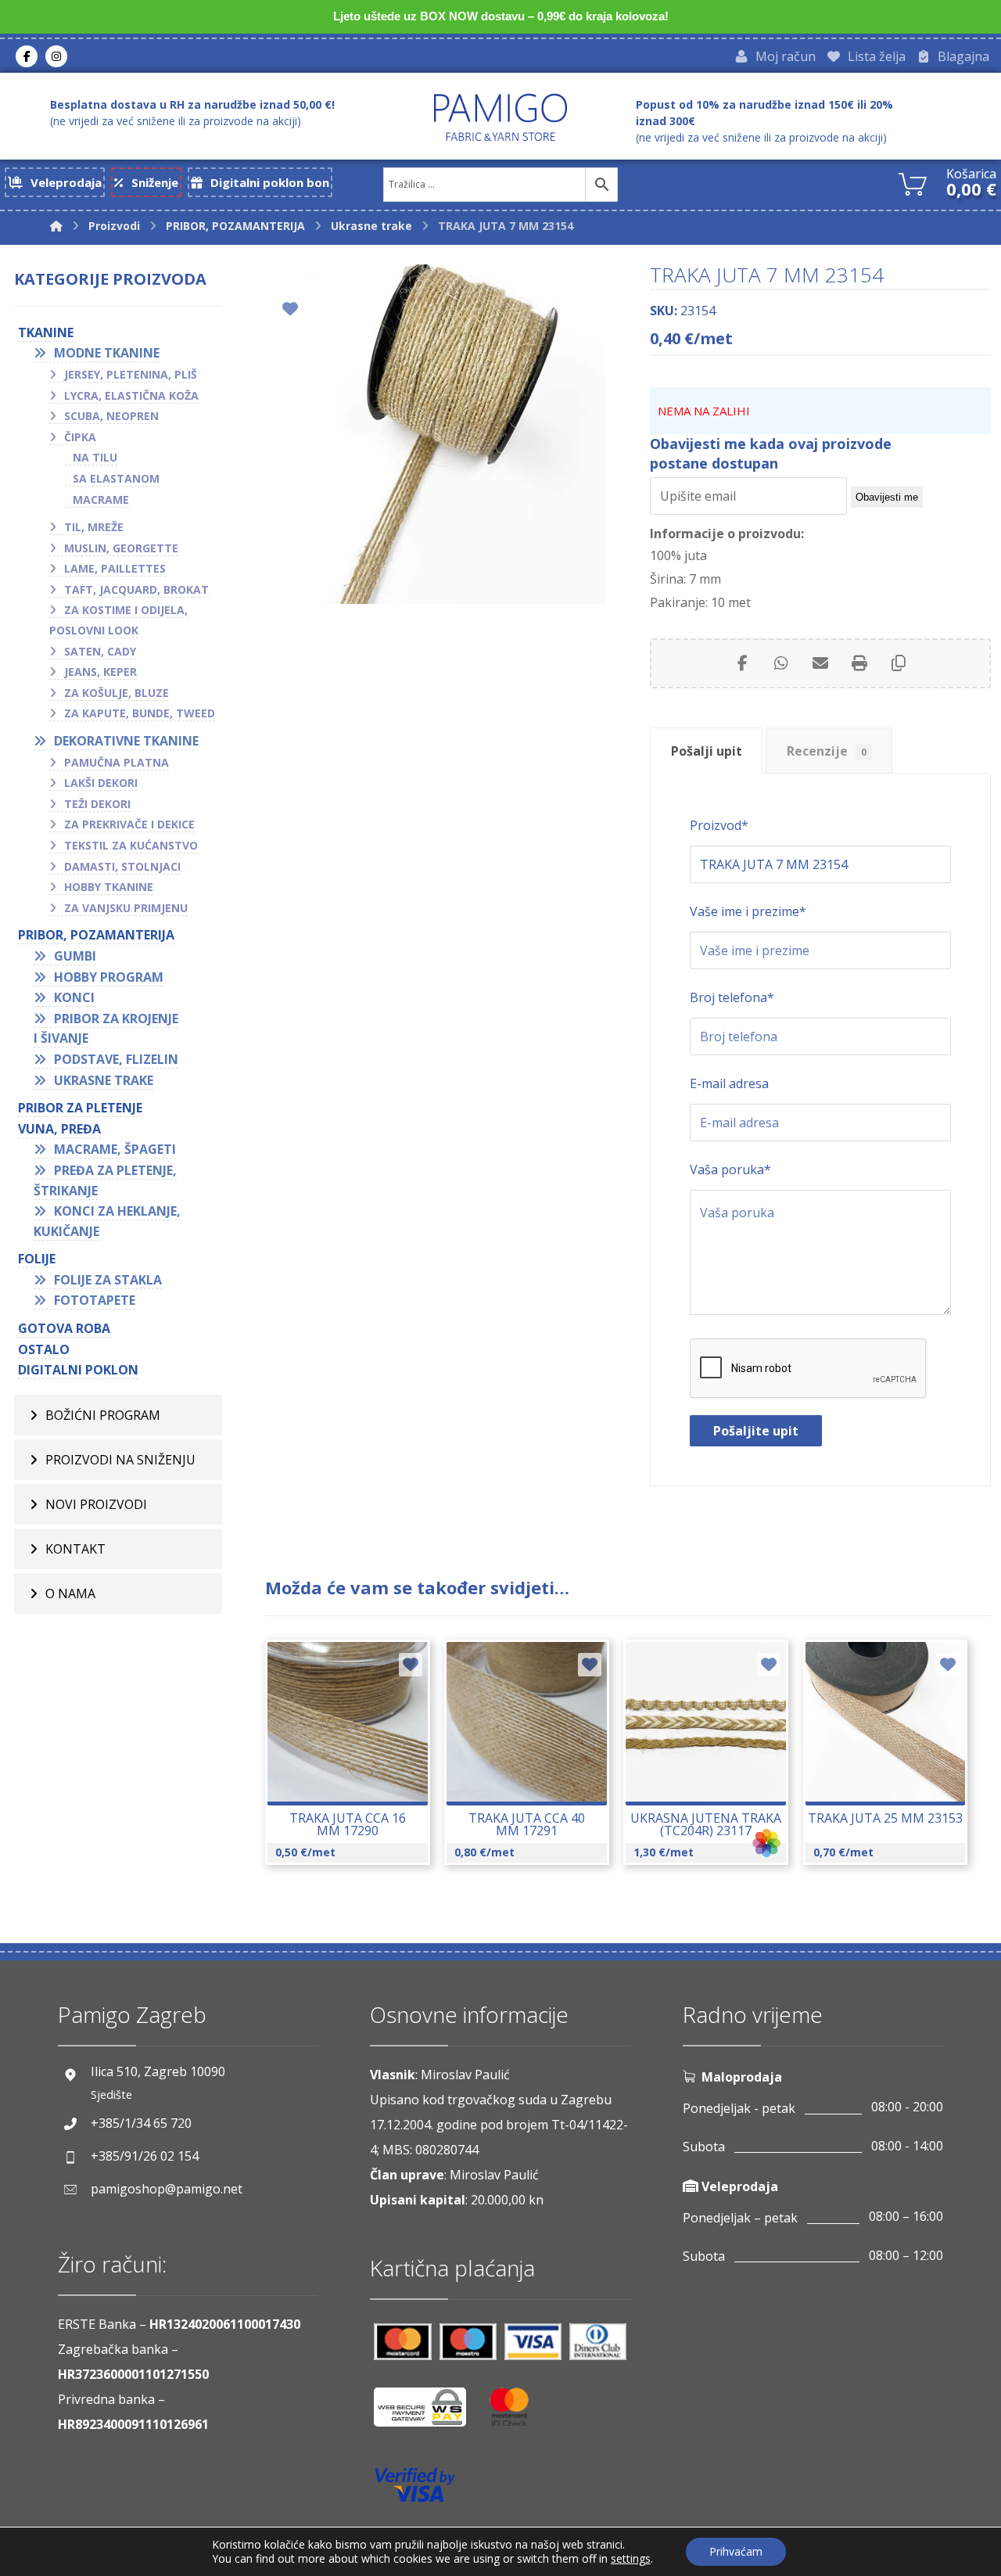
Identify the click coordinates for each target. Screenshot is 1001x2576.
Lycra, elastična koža (131, 395)
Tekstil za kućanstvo (131, 845)
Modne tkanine (107, 353)
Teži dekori (97, 804)
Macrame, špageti (115, 1149)
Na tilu (95, 457)
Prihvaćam (736, 2551)
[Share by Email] (820, 663)
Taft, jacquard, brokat (136, 589)
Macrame (101, 499)
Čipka (80, 437)
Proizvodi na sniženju (120, 1460)
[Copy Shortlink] (899, 663)
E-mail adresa (729, 1083)
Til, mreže (94, 527)
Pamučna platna (117, 762)
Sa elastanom (116, 478)
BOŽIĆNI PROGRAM (103, 1415)
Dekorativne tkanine (126, 741)
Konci (74, 997)
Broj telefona (732, 997)
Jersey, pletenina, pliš (131, 374)
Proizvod (719, 825)
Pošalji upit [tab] (707, 751)
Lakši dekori (101, 783)
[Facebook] (27, 56)
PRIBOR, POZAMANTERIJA (96, 935)
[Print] (859, 663)
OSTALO (44, 1349)
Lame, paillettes (115, 568)
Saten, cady (100, 651)
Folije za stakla (108, 1280)
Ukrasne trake (104, 1080)
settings (631, 2559)
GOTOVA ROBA (64, 1328)
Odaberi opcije (715, 1766)
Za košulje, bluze (117, 693)
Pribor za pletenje (80, 1108)
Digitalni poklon (78, 1370)
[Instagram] (56, 56)
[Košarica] (913, 182)
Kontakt (75, 1549)
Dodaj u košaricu (358, 1766)
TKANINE (46, 332)
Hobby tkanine (109, 887)
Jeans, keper (100, 672)
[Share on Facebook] (742, 663)
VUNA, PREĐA (59, 1129)
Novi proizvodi (96, 1504)
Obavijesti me (887, 497)
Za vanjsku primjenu (126, 908)
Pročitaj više (536, 1766)
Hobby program (109, 977)
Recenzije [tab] (827, 751)
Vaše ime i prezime (748, 911)
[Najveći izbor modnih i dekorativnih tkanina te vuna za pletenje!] (500, 117)
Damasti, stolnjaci (122, 866)
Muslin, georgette (121, 548)
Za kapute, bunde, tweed (140, 713)
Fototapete (95, 1300)
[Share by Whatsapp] (781, 663)
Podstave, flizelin (116, 1059)
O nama (70, 1593)
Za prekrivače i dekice (129, 824)
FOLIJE (37, 1259)
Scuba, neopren (111, 416)
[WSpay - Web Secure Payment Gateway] (428, 2413)
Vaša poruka (730, 1169)
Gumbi (75, 956)
